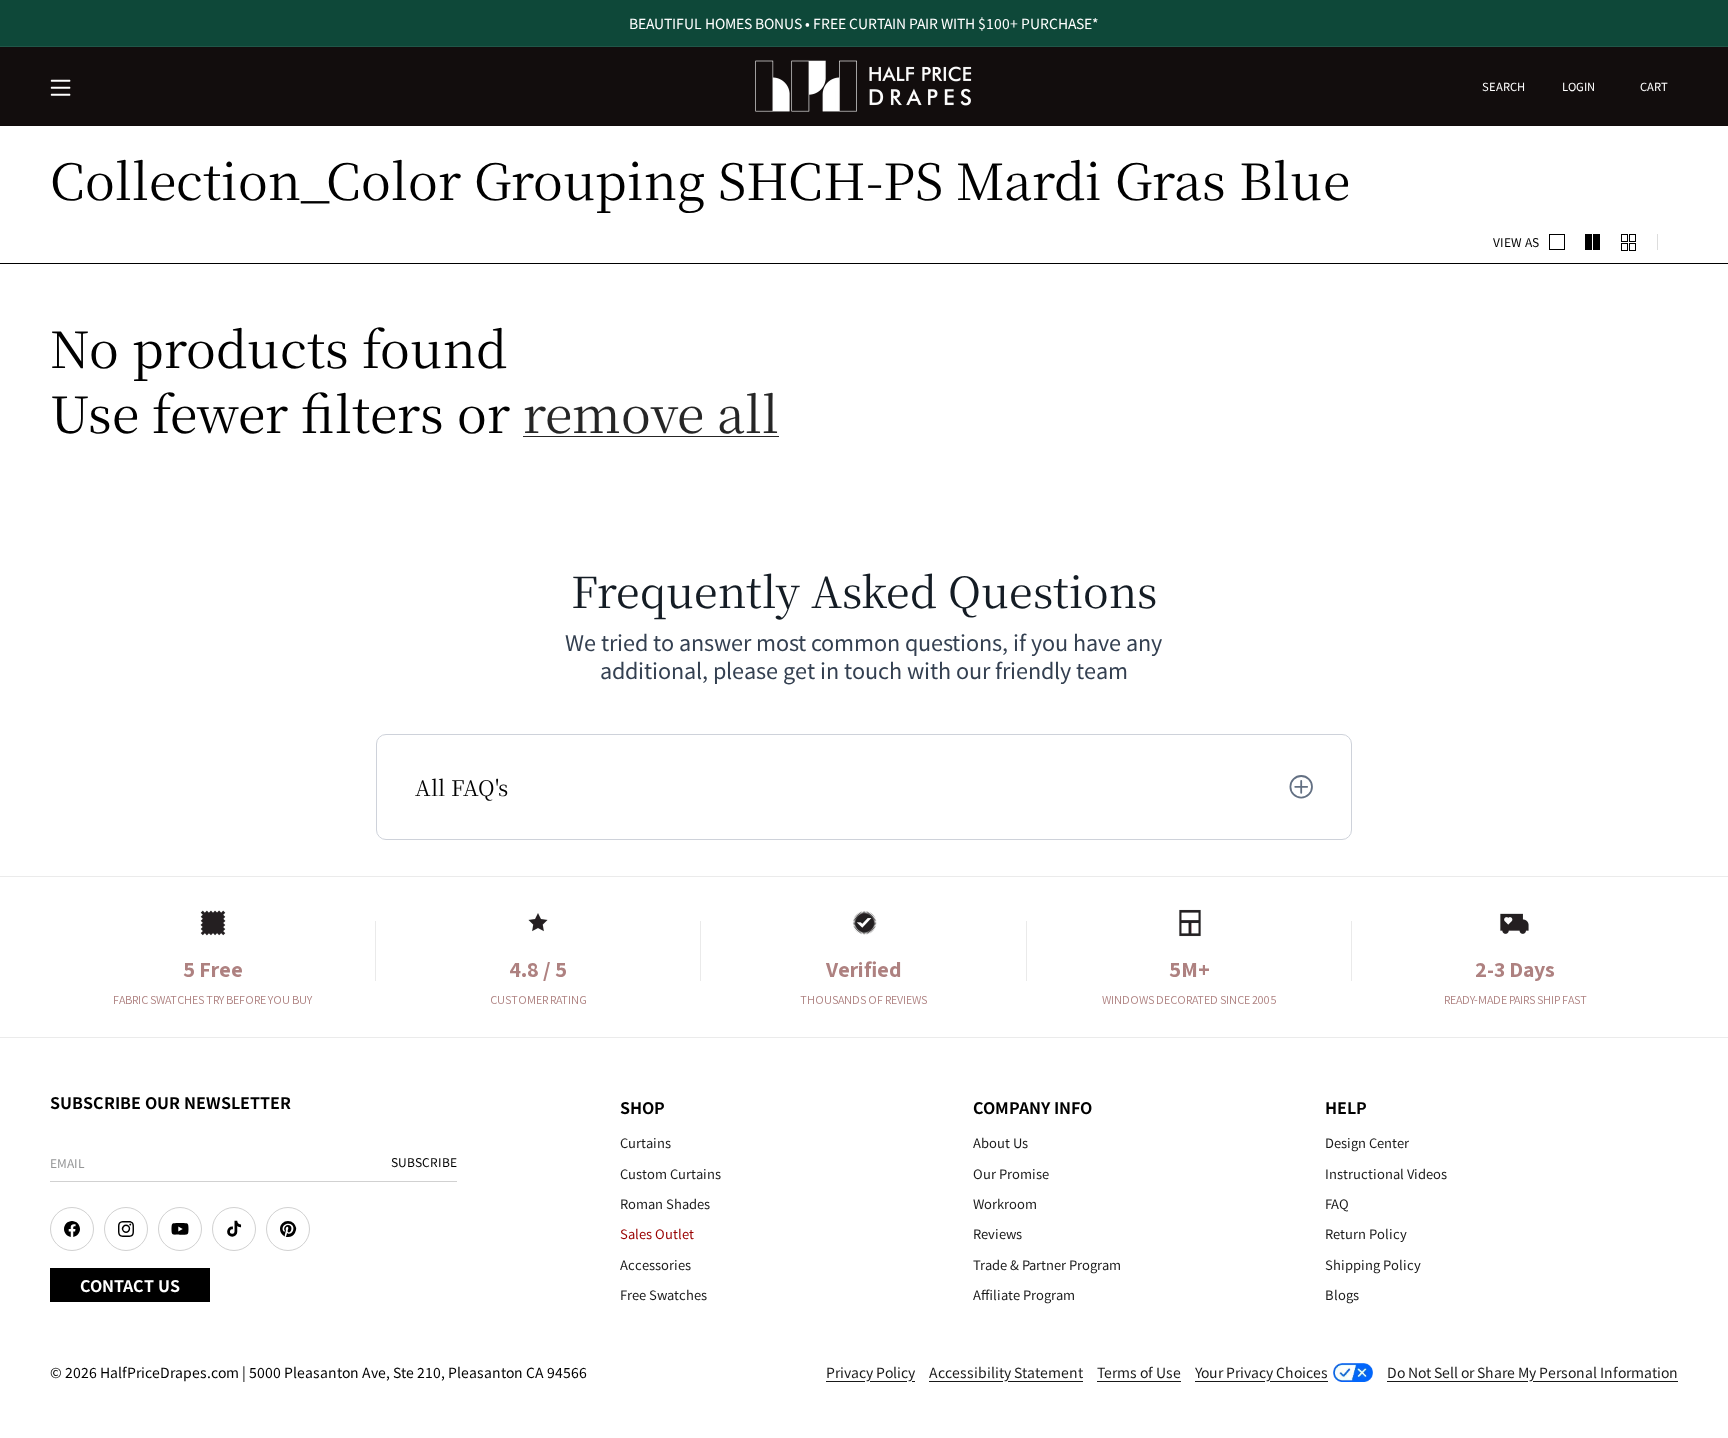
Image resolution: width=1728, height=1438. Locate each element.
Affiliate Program (1024, 1294)
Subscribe (424, 1161)
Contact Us (130, 1285)
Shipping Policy (1373, 1264)
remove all (651, 411)
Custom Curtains (670, 1173)
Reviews (997, 1233)
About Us (1000, 1142)
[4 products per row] (1593, 242)
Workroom (1005, 1203)
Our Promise (1011, 1173)
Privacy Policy (870, 1372)
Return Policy (1366, 1233)
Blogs (1342, 1294)
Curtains (645, 1142)
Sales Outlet (657, 1233)
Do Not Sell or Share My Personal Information (1532, 1372)
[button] (62, 89)
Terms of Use (1139, 1372)
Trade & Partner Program (1047, 1264)
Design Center (1367, 1142)
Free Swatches (663, 1294)
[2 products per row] (1557, 242)
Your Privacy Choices (1261, 1372)
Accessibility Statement (1006, 1372)
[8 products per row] (1629, 242)
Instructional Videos (1386, 1173)
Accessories (655, 1264)
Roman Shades (665, 1203)
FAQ (1337, 1203)
